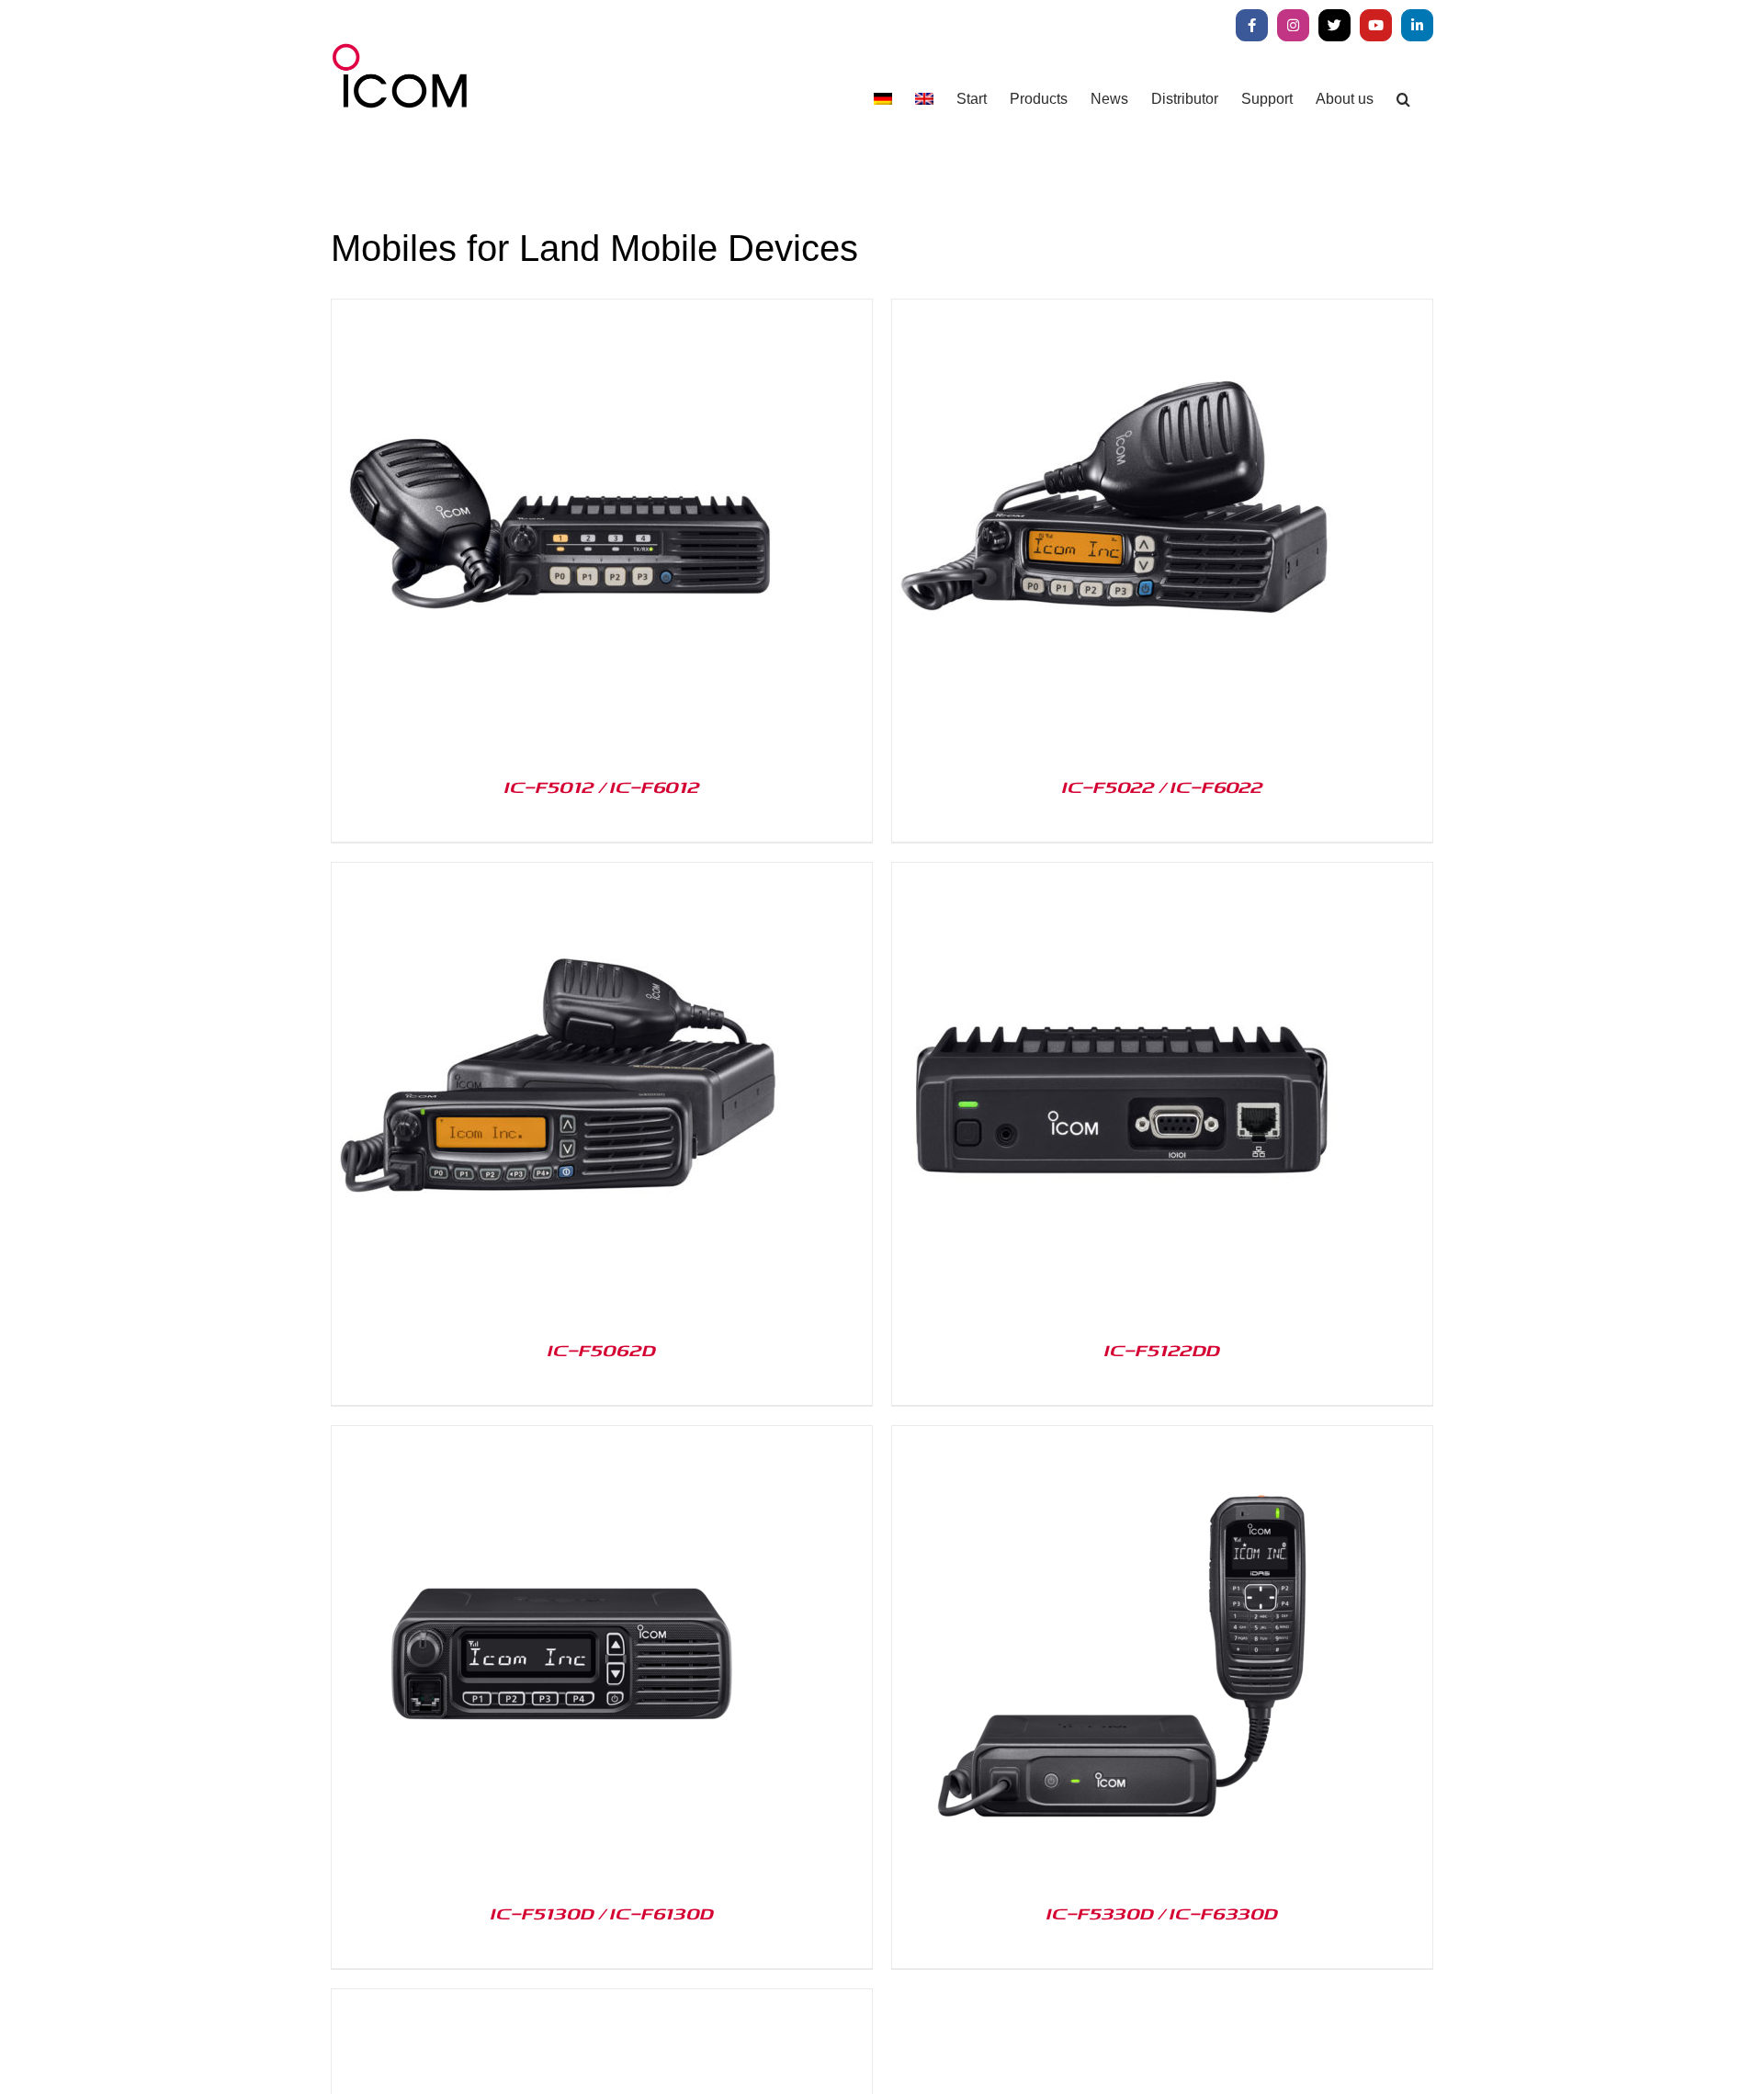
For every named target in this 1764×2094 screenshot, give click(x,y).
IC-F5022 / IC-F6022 (1163, 787)
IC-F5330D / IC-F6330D (1162, 1913)
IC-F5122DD (1162, 1350)
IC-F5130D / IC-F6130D (602, 1913)
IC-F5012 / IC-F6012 (602, 787)
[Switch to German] (883, 99)
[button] (1403, 99)
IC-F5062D (602, 1350)
